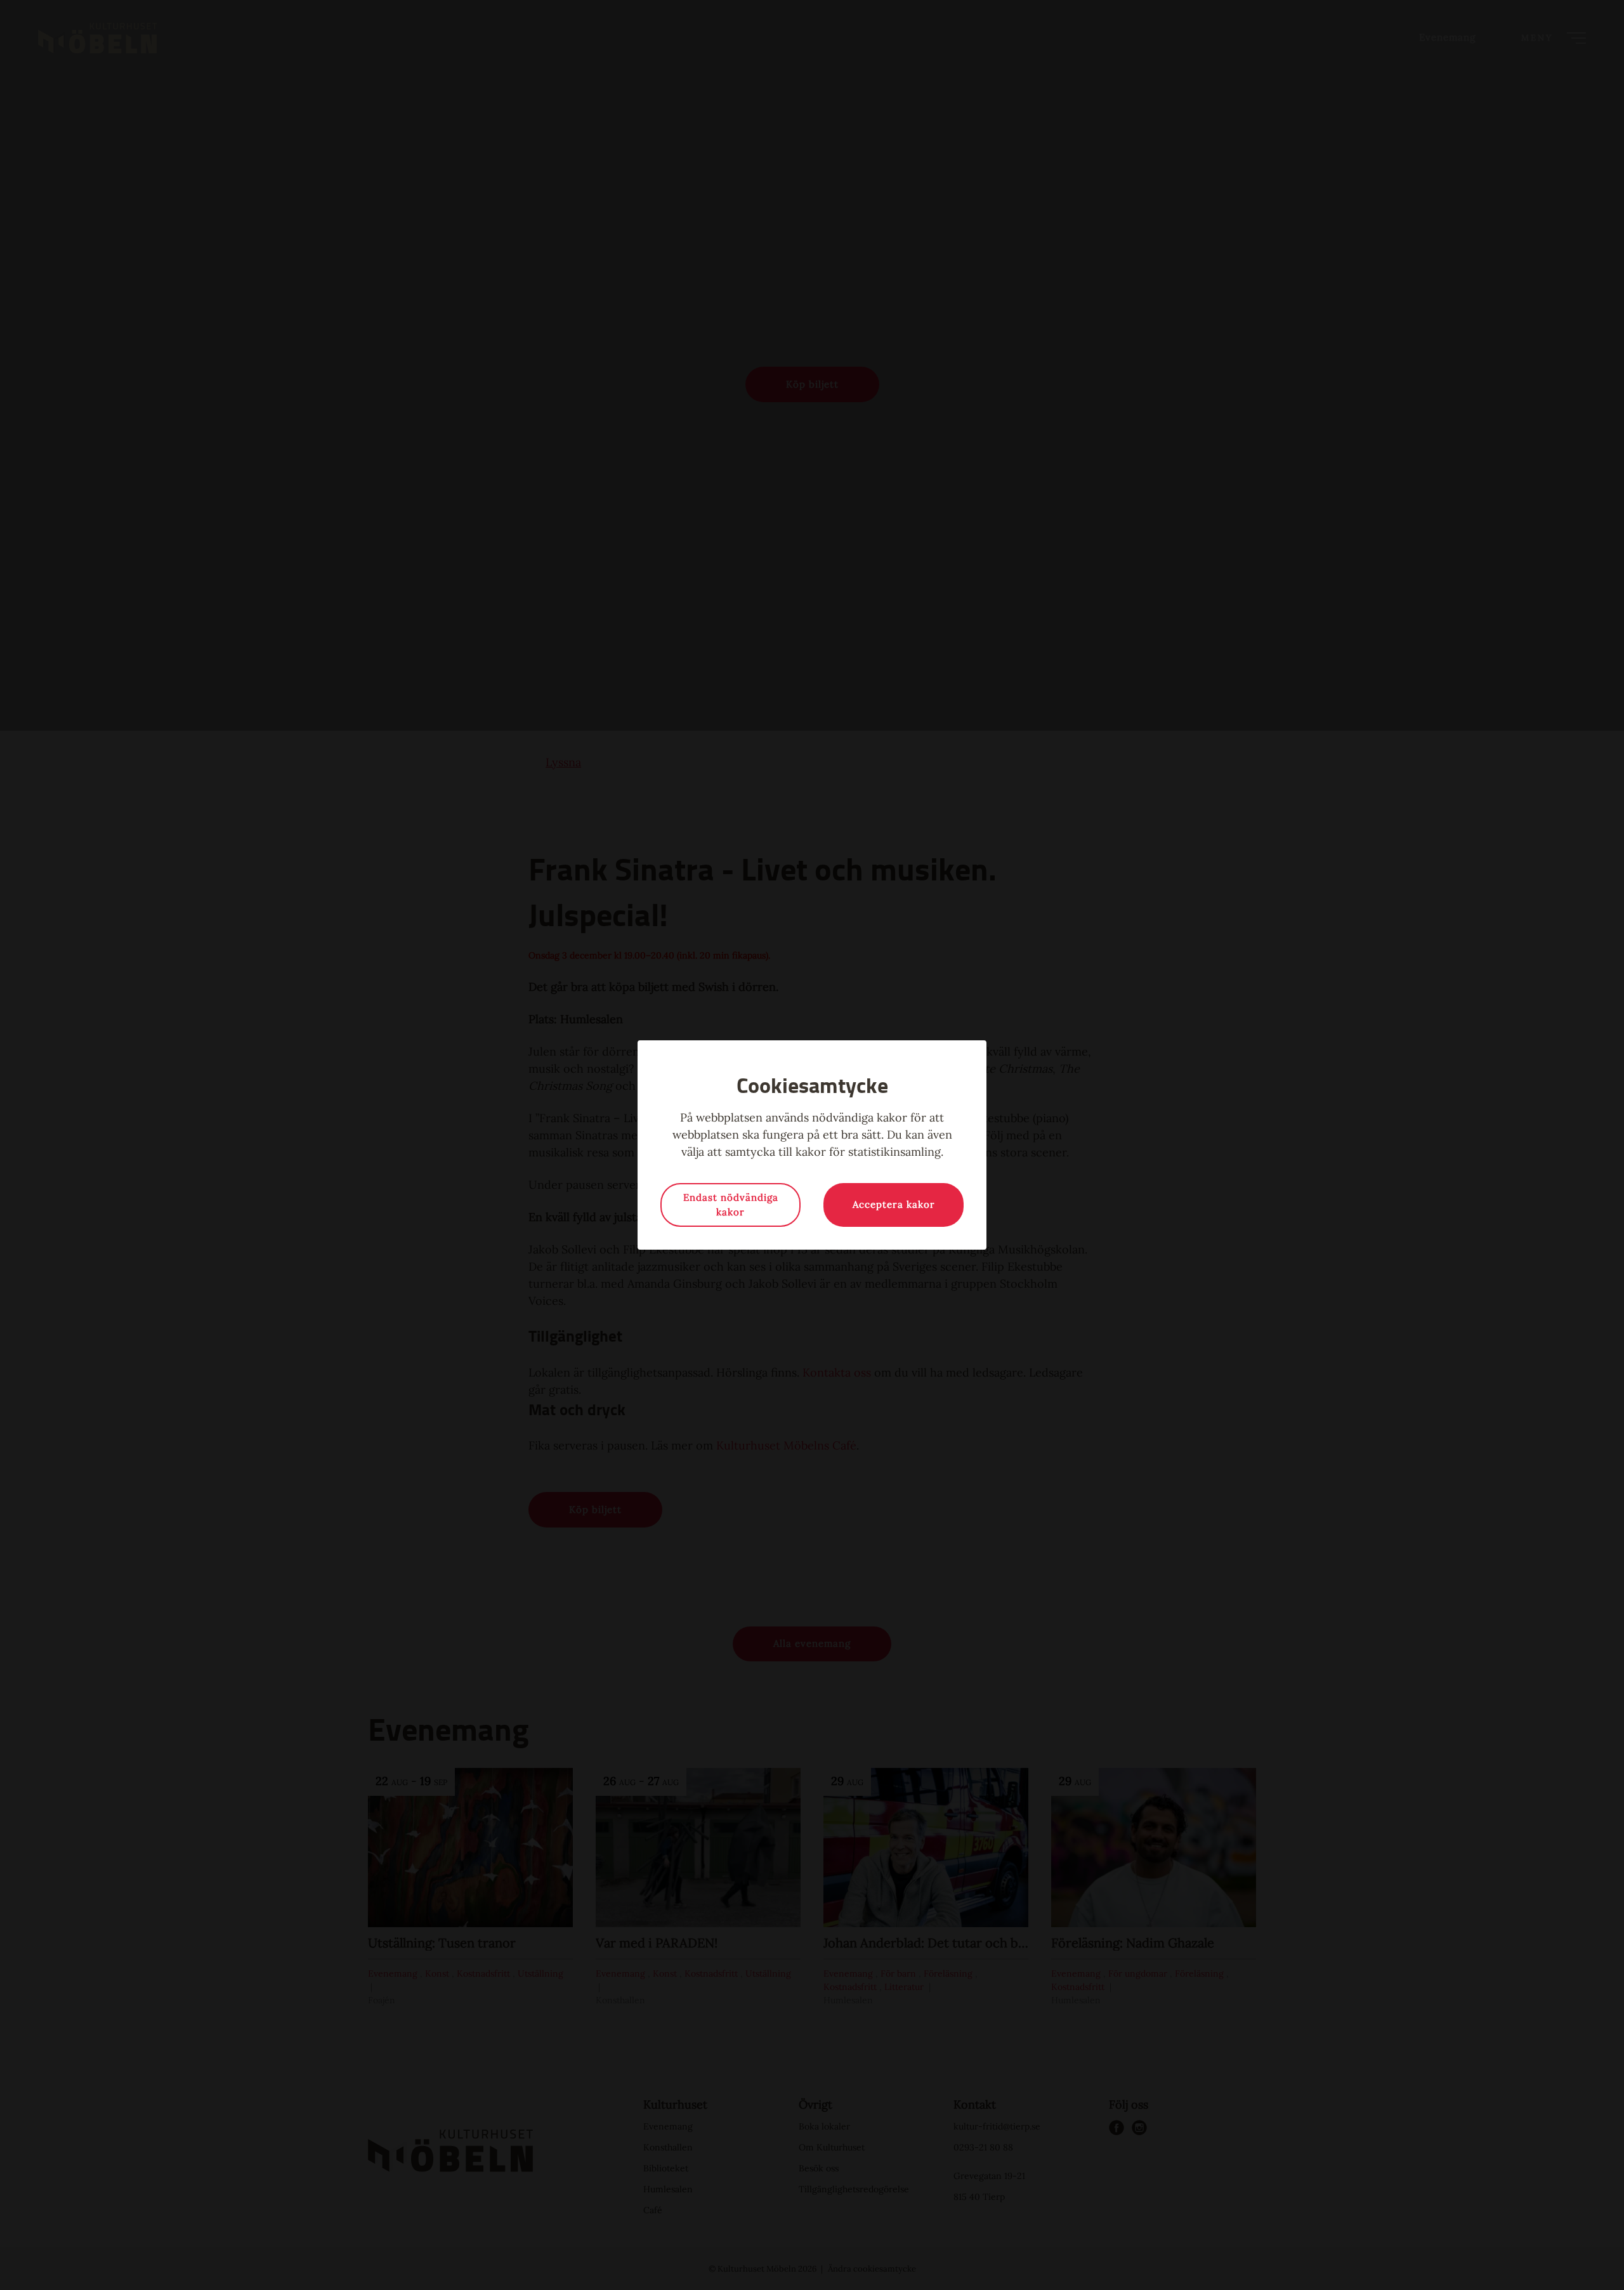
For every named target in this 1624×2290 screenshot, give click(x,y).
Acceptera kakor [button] (894, 1204)
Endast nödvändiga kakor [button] (731, 1205)
